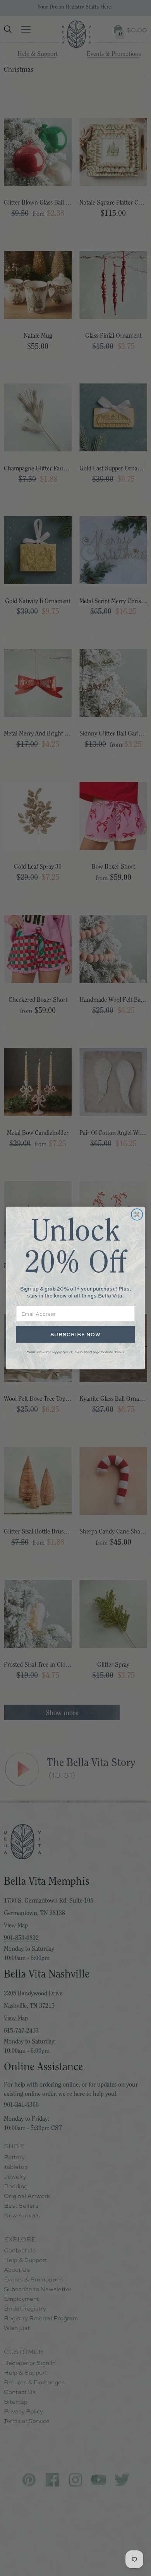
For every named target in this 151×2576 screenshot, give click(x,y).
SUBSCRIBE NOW (75, 1335)
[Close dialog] (137, 1214)
